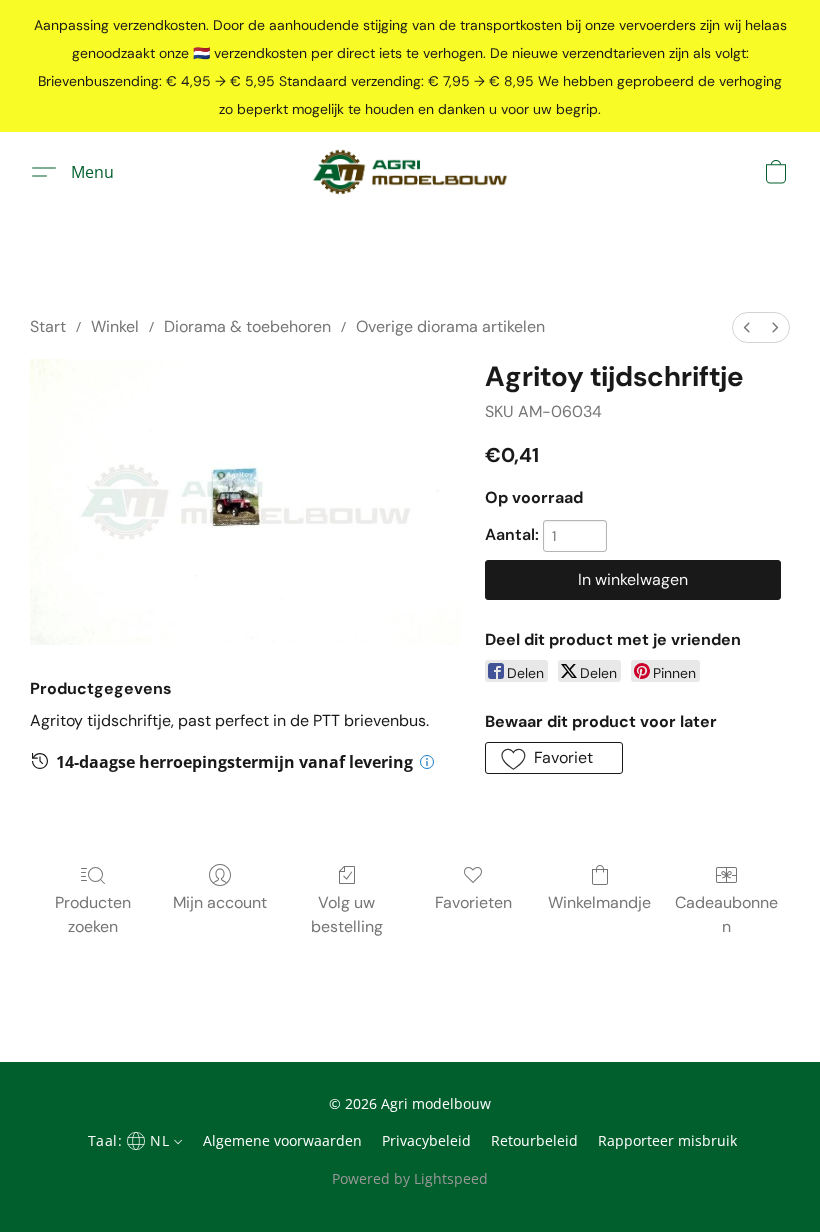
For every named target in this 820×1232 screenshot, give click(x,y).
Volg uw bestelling (347, 914)
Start (48, 326)
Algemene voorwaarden (282, 1140)
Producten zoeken (93, 914)
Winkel (115, 326)
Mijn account (220, 902)
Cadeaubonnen (726, 914)
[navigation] (133, 1140)
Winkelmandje (599, 902)
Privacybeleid (426, 1140)
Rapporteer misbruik (667, 1140)
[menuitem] (747, 327)
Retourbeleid (534, 1140)
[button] (409, 172)
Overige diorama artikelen (450, 326)
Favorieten (473, 902)
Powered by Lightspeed (410, 1178)
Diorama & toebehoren (247, 326)
